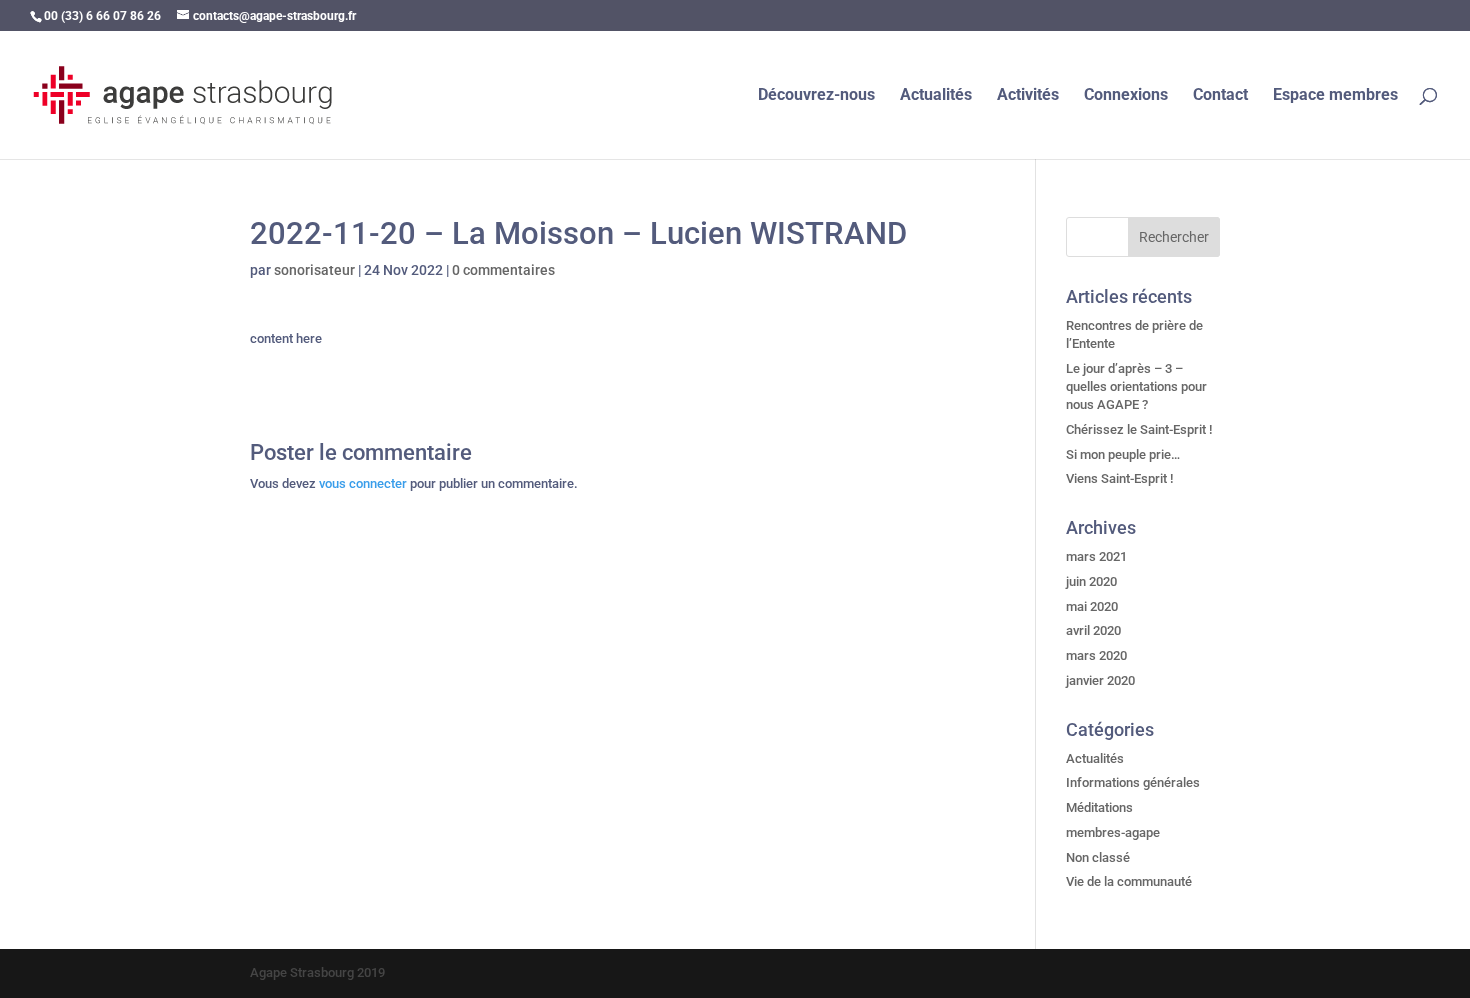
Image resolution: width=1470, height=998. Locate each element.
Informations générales (1133, 782)
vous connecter (363, 483)
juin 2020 (1091, 581)
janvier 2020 (1100, 680)
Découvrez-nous (816, 96)
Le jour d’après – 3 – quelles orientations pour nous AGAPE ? (1136, 386)
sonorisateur (314, 270)
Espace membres (1335, 96)
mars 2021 (1096, 556)
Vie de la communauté (1129, 881)
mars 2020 (1096, 655)
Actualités (936, 96)
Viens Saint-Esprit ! (1119, 478)
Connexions (1126, 96)
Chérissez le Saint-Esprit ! (1139, 429)
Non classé (1098, 857)
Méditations (1099, 807)
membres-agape (1113, 832)
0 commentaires (503, 270)
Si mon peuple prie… (1123, 454)
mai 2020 (1092, 606)
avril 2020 (1093, 630)
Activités (1028, 96)
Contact (1220, 96)
